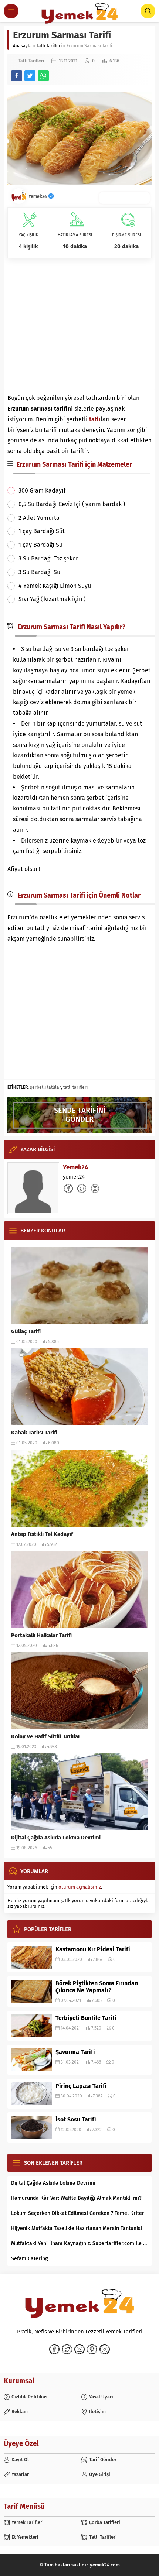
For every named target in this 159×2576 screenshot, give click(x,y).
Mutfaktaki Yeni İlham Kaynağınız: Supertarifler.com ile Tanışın (79, 2244)
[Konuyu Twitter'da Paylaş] (30, 76)
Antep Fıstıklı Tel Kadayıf (42, 1534)
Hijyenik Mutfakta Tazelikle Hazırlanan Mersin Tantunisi (77, 2228)
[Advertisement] (79, 325)
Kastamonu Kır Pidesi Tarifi (93, 1949)
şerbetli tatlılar (45, 1087)
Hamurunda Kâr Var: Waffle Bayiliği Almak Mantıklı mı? (76, 2198)
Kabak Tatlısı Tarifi (34, 1433)
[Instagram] (105, 2349)
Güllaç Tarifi (26, 1331)
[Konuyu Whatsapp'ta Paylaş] (43, 76)
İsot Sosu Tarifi (76, 2119)
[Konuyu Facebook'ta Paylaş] (17, 76)
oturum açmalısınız (80, 1887)
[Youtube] (79, 2349)
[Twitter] (67, 2349)
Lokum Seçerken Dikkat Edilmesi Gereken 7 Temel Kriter (78, 2213)
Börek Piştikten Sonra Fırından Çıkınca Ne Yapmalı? (97, 1987)
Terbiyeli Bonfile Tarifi (86, 2018)
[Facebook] (54, 2349)
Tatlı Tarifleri (49, 46)
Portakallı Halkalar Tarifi (41, 1635)
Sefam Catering (30, 2259)
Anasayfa (22, 46)
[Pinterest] (92, 2349)
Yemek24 (38, 196)
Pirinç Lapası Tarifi (81, 2086)
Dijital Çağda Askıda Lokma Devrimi (56, 1838)
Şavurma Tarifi (75, 2052)
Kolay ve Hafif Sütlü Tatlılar (46, 1736)
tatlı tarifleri (75, 1087)
